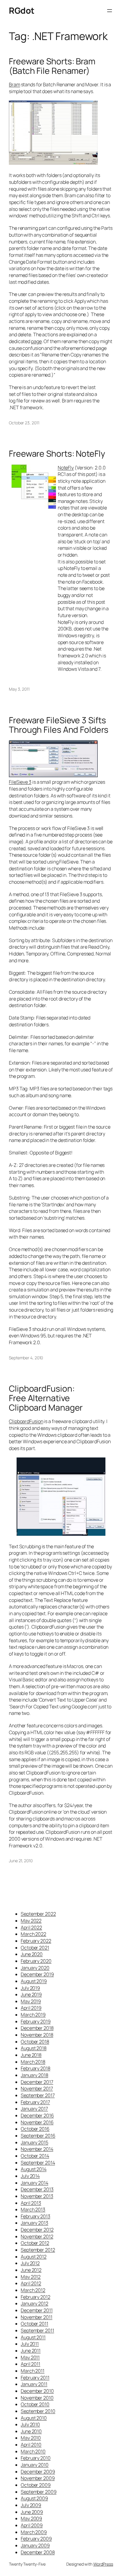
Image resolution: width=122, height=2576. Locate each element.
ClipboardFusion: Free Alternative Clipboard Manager (46, 1398)
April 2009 (32, 2525)
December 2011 (37, 2310)
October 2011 (34, 2324)
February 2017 (35, 2102)
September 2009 (39, 2492)
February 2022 (36, 1941)
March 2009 (34, 2532)
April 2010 (31, 2445)
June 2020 (32, 1954)
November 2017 (37, 2088)
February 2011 (35, 2378)
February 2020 (36, 1961)
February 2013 (36, 2216)
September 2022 (38, 1914)
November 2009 (38, 2478)
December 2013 (37, 2189)
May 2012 (31, 2277)
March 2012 (33, 2290)
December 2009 (38, 2472)
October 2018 (35, 2042)
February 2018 (36, 2068)
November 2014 (37, 2149)
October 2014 (35, 2156)
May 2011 (30, 2357)
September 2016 (38, 2136)
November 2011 (37, 2317)
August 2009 (34, 2498)
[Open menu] (110, 11)
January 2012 (34, 2303)
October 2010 (35, 2404)
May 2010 (31, 2438)
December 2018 (37, 2028)
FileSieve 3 (20, 782)
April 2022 (31, 1927)
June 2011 (31, 2351)
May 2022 (31, 1921)
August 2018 (34, 2048)
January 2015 (34, 2142)
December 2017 (37, 2082)
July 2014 (30, 2176)
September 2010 (38, 2411)
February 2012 (36, 2297)
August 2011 (33, 2337)
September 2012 (38, 2250)
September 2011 (37, 2330)
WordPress (103, 2564)
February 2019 (36, 2021)
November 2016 (37, 2122)
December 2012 (37, 2230)
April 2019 (31, 2008)
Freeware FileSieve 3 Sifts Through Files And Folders (59, 725)
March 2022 (33, 1934)
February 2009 (36, 2539)
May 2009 (31, 2518)
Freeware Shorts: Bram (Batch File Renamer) (52, 66)
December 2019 (37, 1974)
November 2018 (37, 2035)
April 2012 (31, 2283)
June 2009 (32, 2512)
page (36, 341)
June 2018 (31, 2055)
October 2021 (35, 1948)
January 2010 (35, 2465)
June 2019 (31, 1994)
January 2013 (34, 2223)
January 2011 (34, 2384)
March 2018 (33, 2062)
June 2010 (31, 2431)
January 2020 (35, 1968)
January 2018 (34, 2075)
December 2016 (37, 2115)
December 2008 (38, 2552)
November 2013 (37, 2196)
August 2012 (34, 2257)
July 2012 (30, 2263)
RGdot (22, 11)
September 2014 (38, 2163)
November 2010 (37, 2398)
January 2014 (34, 2183)
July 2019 (30, 1988)
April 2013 (31, 2203)
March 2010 (33, 2451)
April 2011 (30, 2364)
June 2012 (31, 2270)
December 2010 (37, 2391)
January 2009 (35, 2545)
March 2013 (33, 2209)
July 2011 (30, 2344)
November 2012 (37, 2236)
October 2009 (36, 2485)
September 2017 (38, 2095)
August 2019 (34, 1981)
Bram (15, 85)
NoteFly (66, 468)
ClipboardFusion (26, 1421)
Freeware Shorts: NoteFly (57, 454)
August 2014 (34, 2169)
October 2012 (35, 2243)
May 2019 (31, 2001)
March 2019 (33, 2015)
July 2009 (31, 2505)
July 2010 (30, 2424)
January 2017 (34, 2109)
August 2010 (34, 2418)
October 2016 (35, 2129)
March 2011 (33, 2371)
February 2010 (36, 2458)
